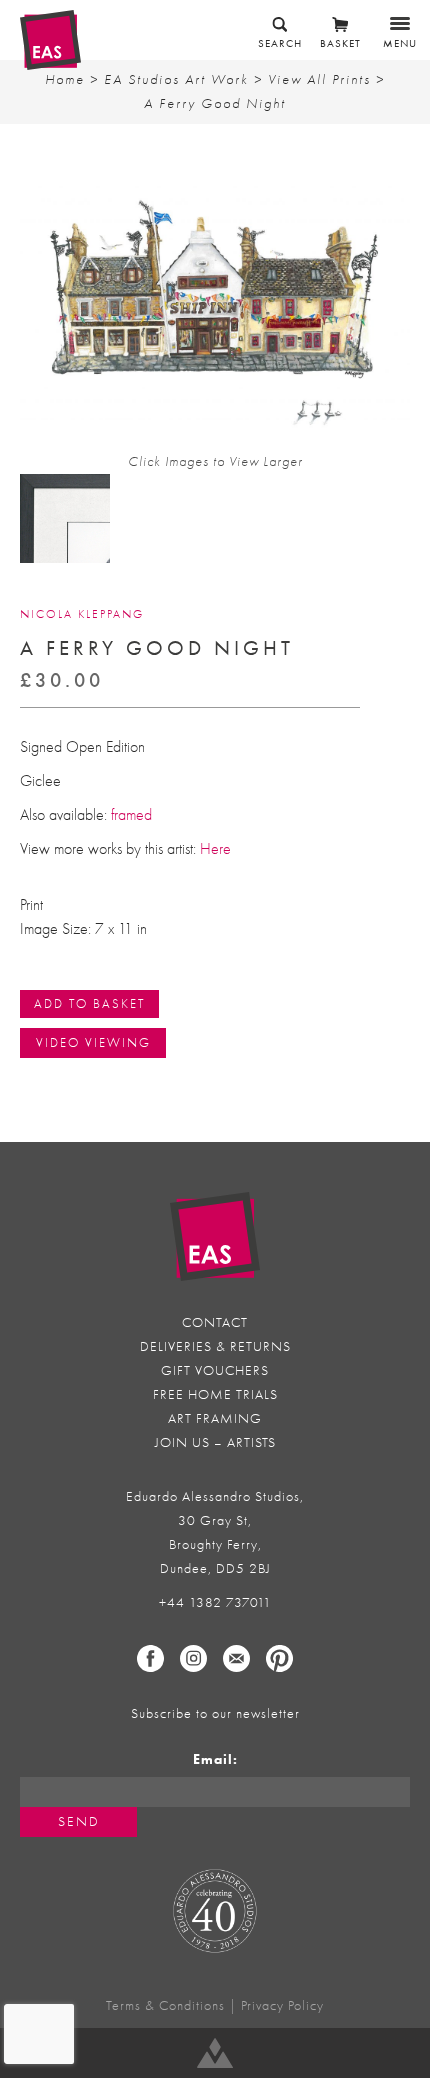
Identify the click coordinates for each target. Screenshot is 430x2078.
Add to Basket (89, 1003)
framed (131, 815)
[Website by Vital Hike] (215, 2053)
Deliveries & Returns (215, 1346)
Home (65, 79)
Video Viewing (93, 1042)
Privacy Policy (282, 2005)
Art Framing (215, 1418)
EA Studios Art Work (176, 79)
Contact (215, 1322)
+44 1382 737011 (215, 1602)
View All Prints (319, 79)
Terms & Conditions (165, 2005)
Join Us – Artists (215, 1442)
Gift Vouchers (215, 1370)
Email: (215, 1759)
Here (215, 849)
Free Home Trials (215, 1394)
